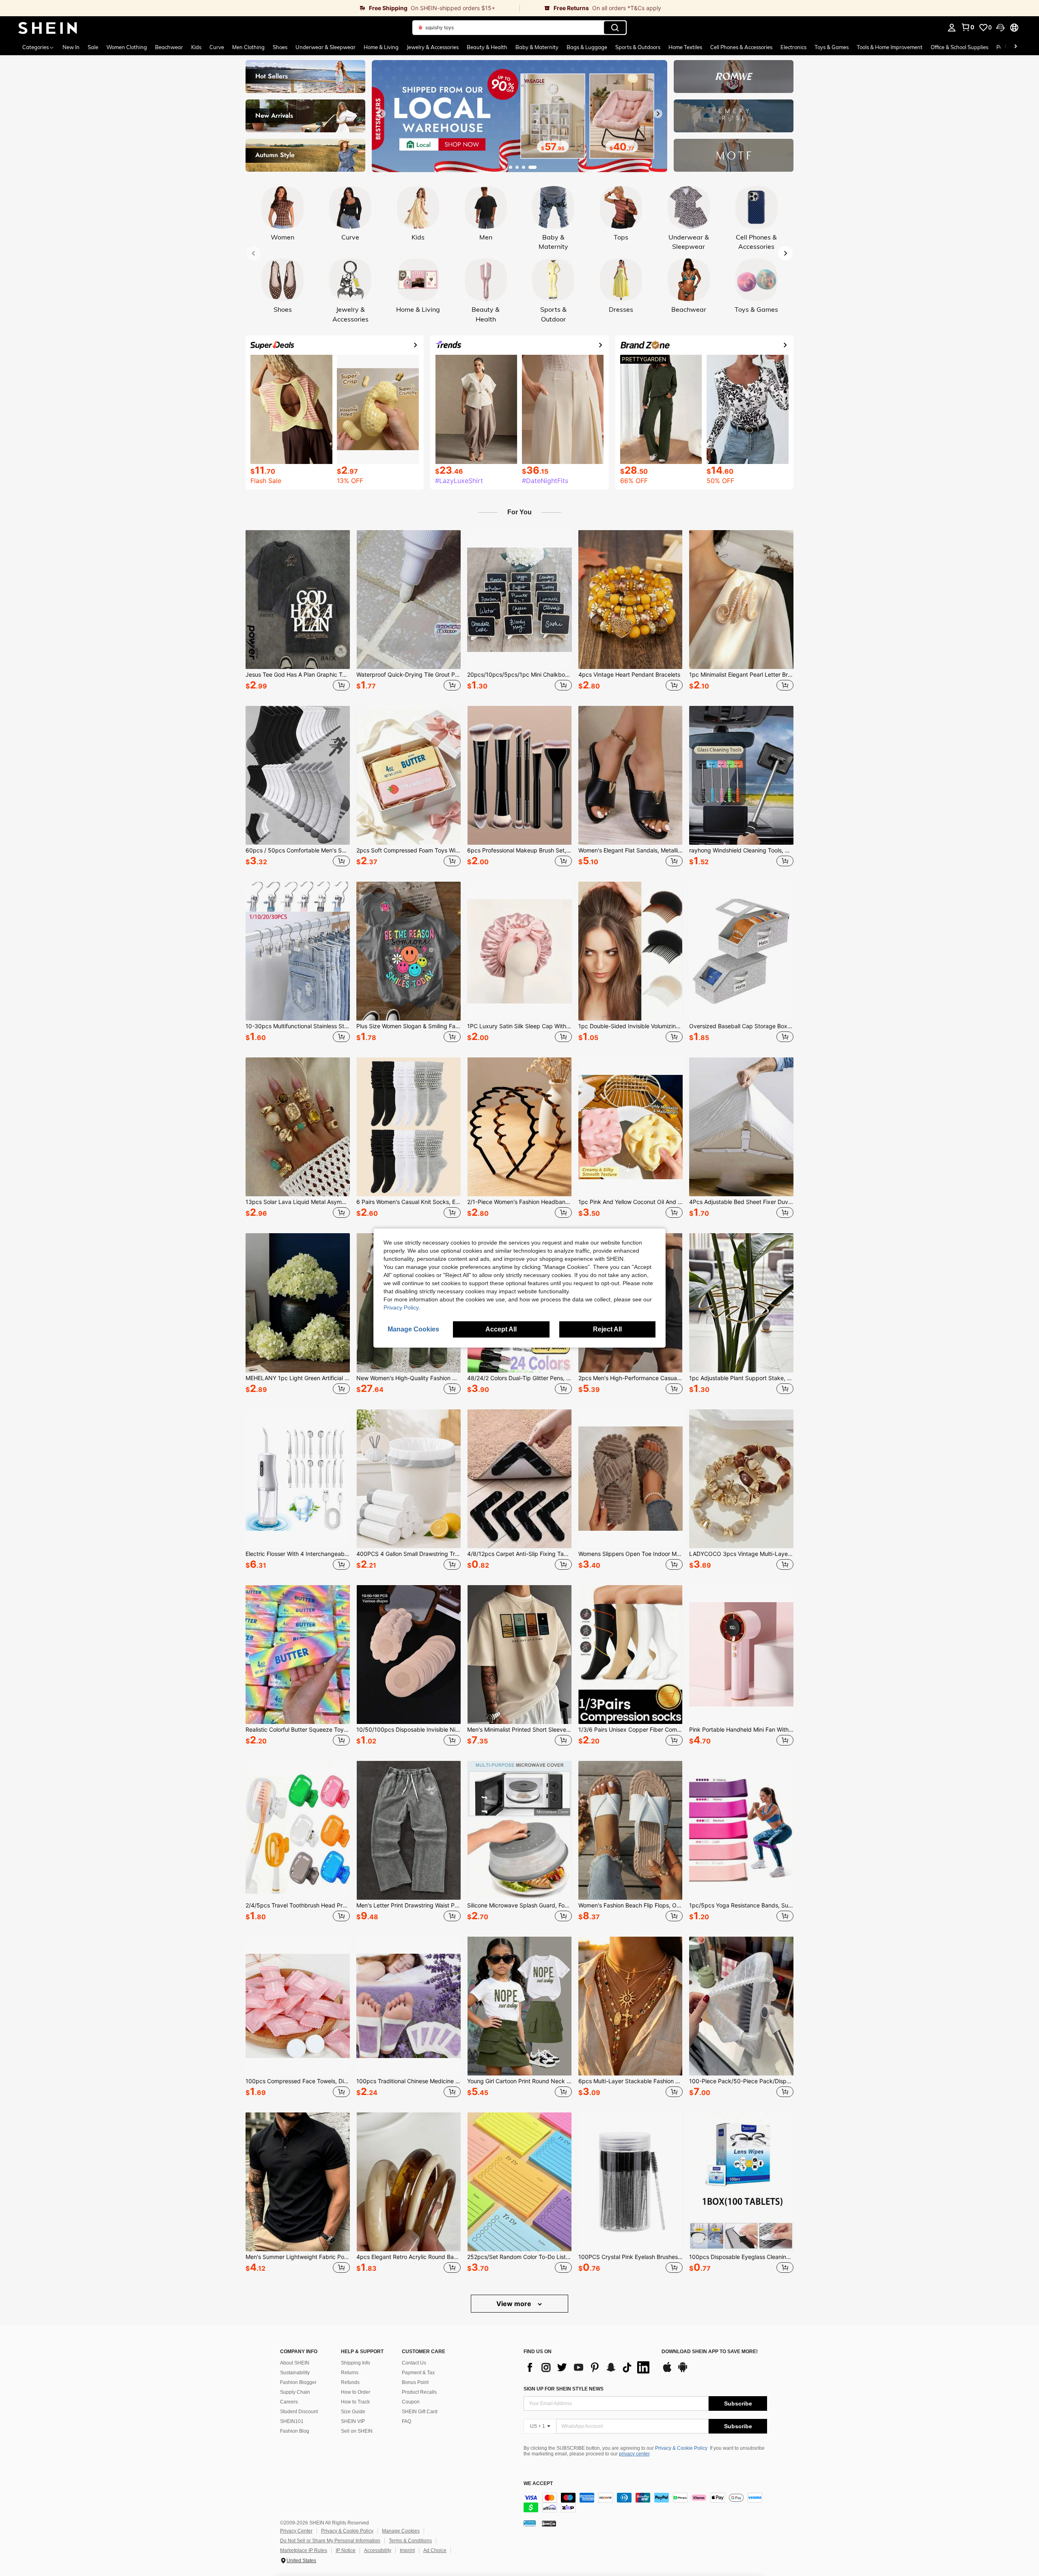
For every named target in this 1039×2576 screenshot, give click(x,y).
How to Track (355, 2402)
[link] (260, 8)
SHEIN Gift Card (420, 2412)
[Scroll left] (1006, 47)
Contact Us (414, 2363)
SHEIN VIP (353, 2421)
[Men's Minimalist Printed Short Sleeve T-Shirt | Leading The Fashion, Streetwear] (519, 1655)
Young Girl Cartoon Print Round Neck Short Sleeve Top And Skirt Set (519, 2081)
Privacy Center (296, 2531)
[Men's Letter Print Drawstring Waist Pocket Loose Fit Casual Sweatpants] (408, 1830)
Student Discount (299, 2412)
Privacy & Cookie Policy (681, 2448)
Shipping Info (356, 2363)
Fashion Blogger (298, 2382)
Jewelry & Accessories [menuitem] (433, 47)
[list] (588, 2367)
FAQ (406, 2421)
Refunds (350, 2382)
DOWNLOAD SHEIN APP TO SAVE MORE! (710, 2352)
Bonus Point (415, 2382)
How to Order (356, 2392)
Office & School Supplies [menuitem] (959, 47)
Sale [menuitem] (93, 47)
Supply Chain (295, 2392)
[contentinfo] (645, 2503)
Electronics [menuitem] (793, 47)
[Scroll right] (1015, 47)
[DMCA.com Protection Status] (549, 2523)
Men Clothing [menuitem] (248, 47)
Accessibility (378, 2550)
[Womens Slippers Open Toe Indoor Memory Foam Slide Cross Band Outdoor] (631, 1479)
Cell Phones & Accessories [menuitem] (741, 47)
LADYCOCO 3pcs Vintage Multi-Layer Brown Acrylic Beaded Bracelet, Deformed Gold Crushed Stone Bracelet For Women (741, 1554)
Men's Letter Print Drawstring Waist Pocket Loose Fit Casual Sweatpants (408, 1905)
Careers (289, 2402)
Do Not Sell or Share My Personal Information (330, 2541)
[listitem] (298, 612)
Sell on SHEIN (357, 2431)
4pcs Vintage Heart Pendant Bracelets (629, 675)
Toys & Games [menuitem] (832, 47)
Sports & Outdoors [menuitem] (638, 47)
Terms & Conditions (410, 2541)
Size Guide (353, 2412)
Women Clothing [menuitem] (127, 47)
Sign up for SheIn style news (564, 2389)
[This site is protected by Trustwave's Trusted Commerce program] (530, 2523)
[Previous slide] (381, 114)
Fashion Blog (295, 2431)
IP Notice (346, 2550)
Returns (350, 2373)
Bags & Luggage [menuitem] (587, 47)
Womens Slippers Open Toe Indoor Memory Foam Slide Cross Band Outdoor (631, 1554)
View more (515, 2304)
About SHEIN (295, 2363)
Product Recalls (419, 2392)
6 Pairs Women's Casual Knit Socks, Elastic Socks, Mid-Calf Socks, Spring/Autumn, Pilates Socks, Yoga (408, 1202)
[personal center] (952, 28)
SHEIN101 (292, 2421)
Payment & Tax (418, 2373)
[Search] (615, 28)
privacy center (634, 2454)
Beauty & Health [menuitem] (487, 47)
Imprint (407, 2550)
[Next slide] (658, 114)
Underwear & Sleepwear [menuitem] (325, 47)
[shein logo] (48, 28)
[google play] (683, 2371)
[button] (1000, 28)
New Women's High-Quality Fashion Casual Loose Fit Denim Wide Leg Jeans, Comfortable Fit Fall (408, 1378)
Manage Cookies (401, 2531)
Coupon (411, 2402)
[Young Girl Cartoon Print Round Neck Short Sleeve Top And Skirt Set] (519, 2006)
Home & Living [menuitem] (381, 47)
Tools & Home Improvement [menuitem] (890, 47)
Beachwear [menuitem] (169, 47)
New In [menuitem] (71, 47)
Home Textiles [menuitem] (685, 47)
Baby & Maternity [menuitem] (537, 47)
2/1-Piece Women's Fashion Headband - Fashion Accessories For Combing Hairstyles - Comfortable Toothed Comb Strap (519, 1202)
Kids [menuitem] (196, 47)
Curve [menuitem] (217, 47)
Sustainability (295, 2373)
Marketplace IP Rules (304, 2550)
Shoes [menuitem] (280, 47)
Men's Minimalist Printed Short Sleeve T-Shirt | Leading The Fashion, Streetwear (519, 1730)
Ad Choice (435, 2550)
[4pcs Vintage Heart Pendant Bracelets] (631, 600)
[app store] (667, 2371)
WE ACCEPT (538, 2484)
